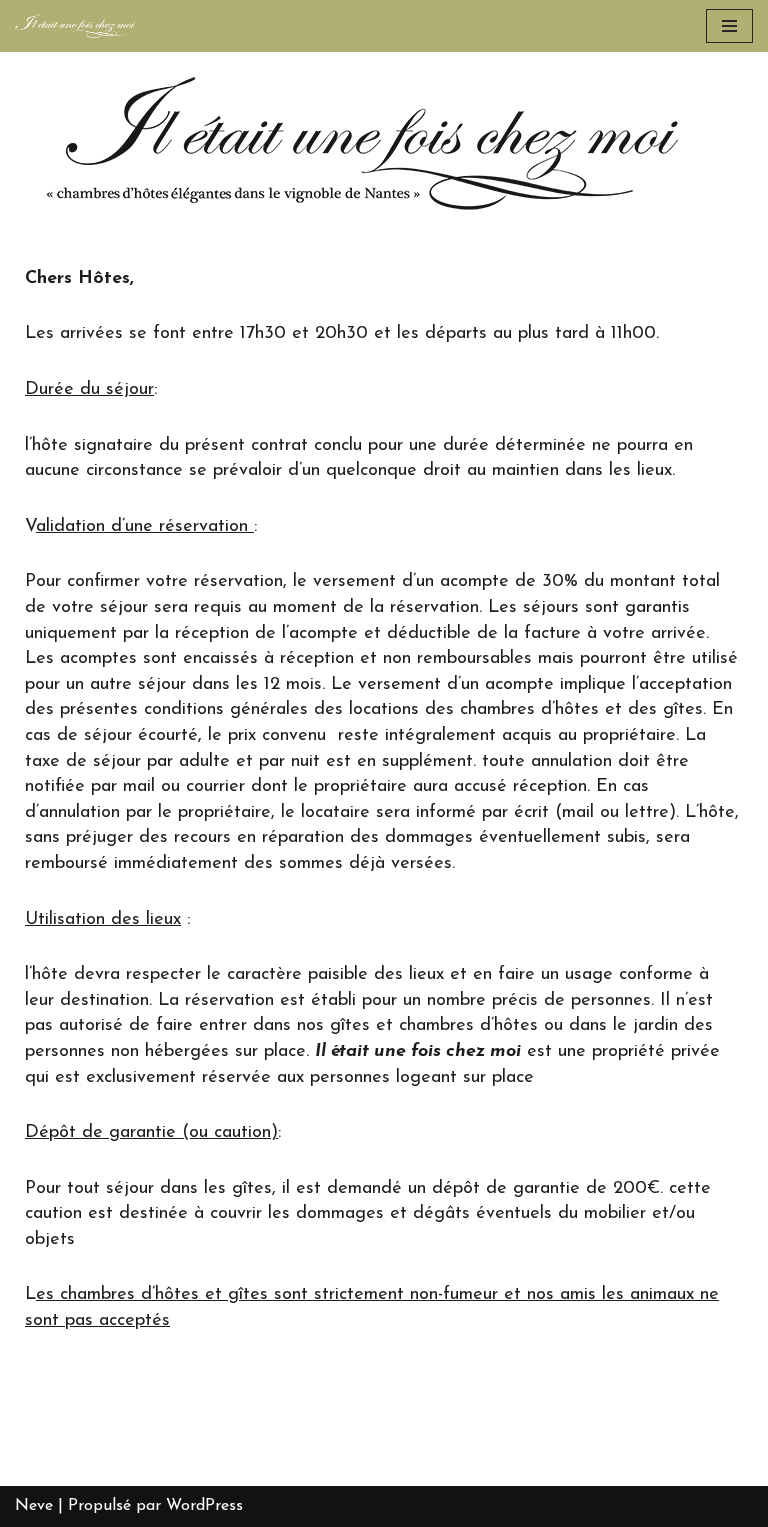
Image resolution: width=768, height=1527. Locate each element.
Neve (34, 1506)
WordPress (204, 1506)
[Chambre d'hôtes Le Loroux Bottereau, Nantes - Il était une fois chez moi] (75, 26)
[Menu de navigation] (729, 26)
